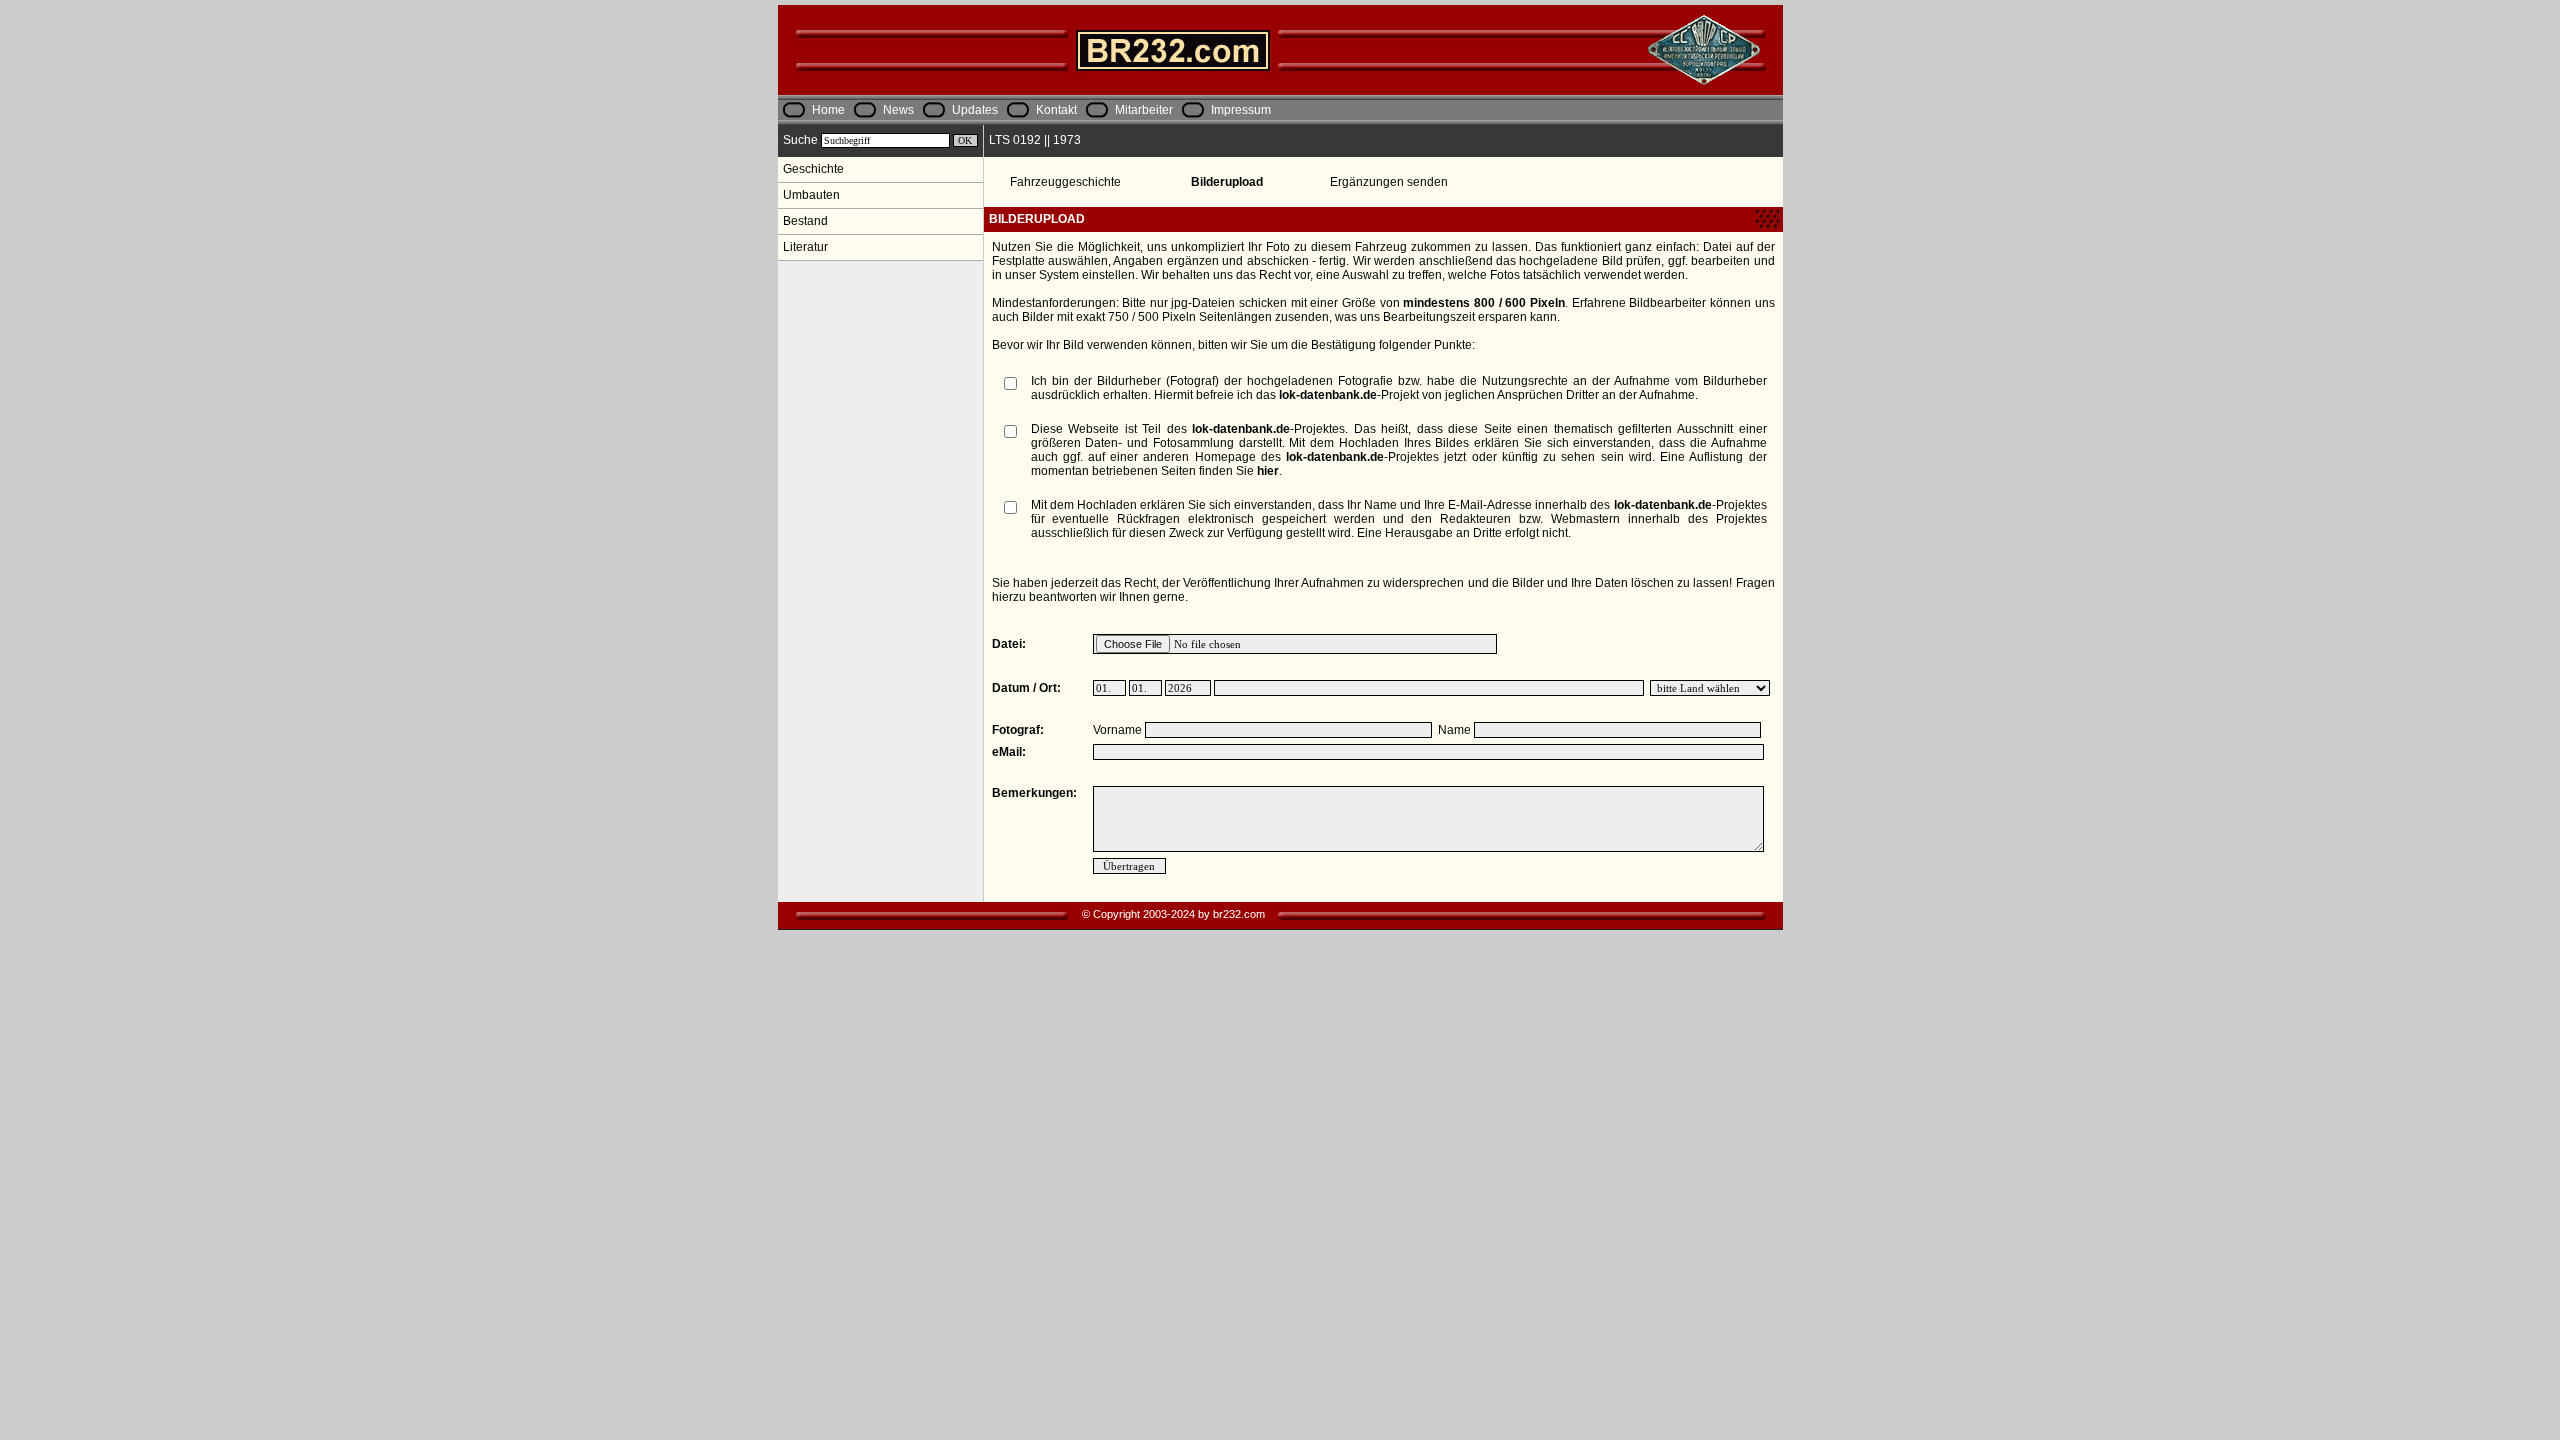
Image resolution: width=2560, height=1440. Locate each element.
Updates (975, 110)
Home (828, 110)
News (898, 110)
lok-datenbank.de (1328, 395)
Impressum (1241, 110)
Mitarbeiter (1144, 110)
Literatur (805, 247)
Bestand (805, 221)
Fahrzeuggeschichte (1065, 182)
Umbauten (811, 195)
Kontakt (1056, 110)
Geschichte (813, 169)
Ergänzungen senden (1389, 182)
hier (1268, 471)
